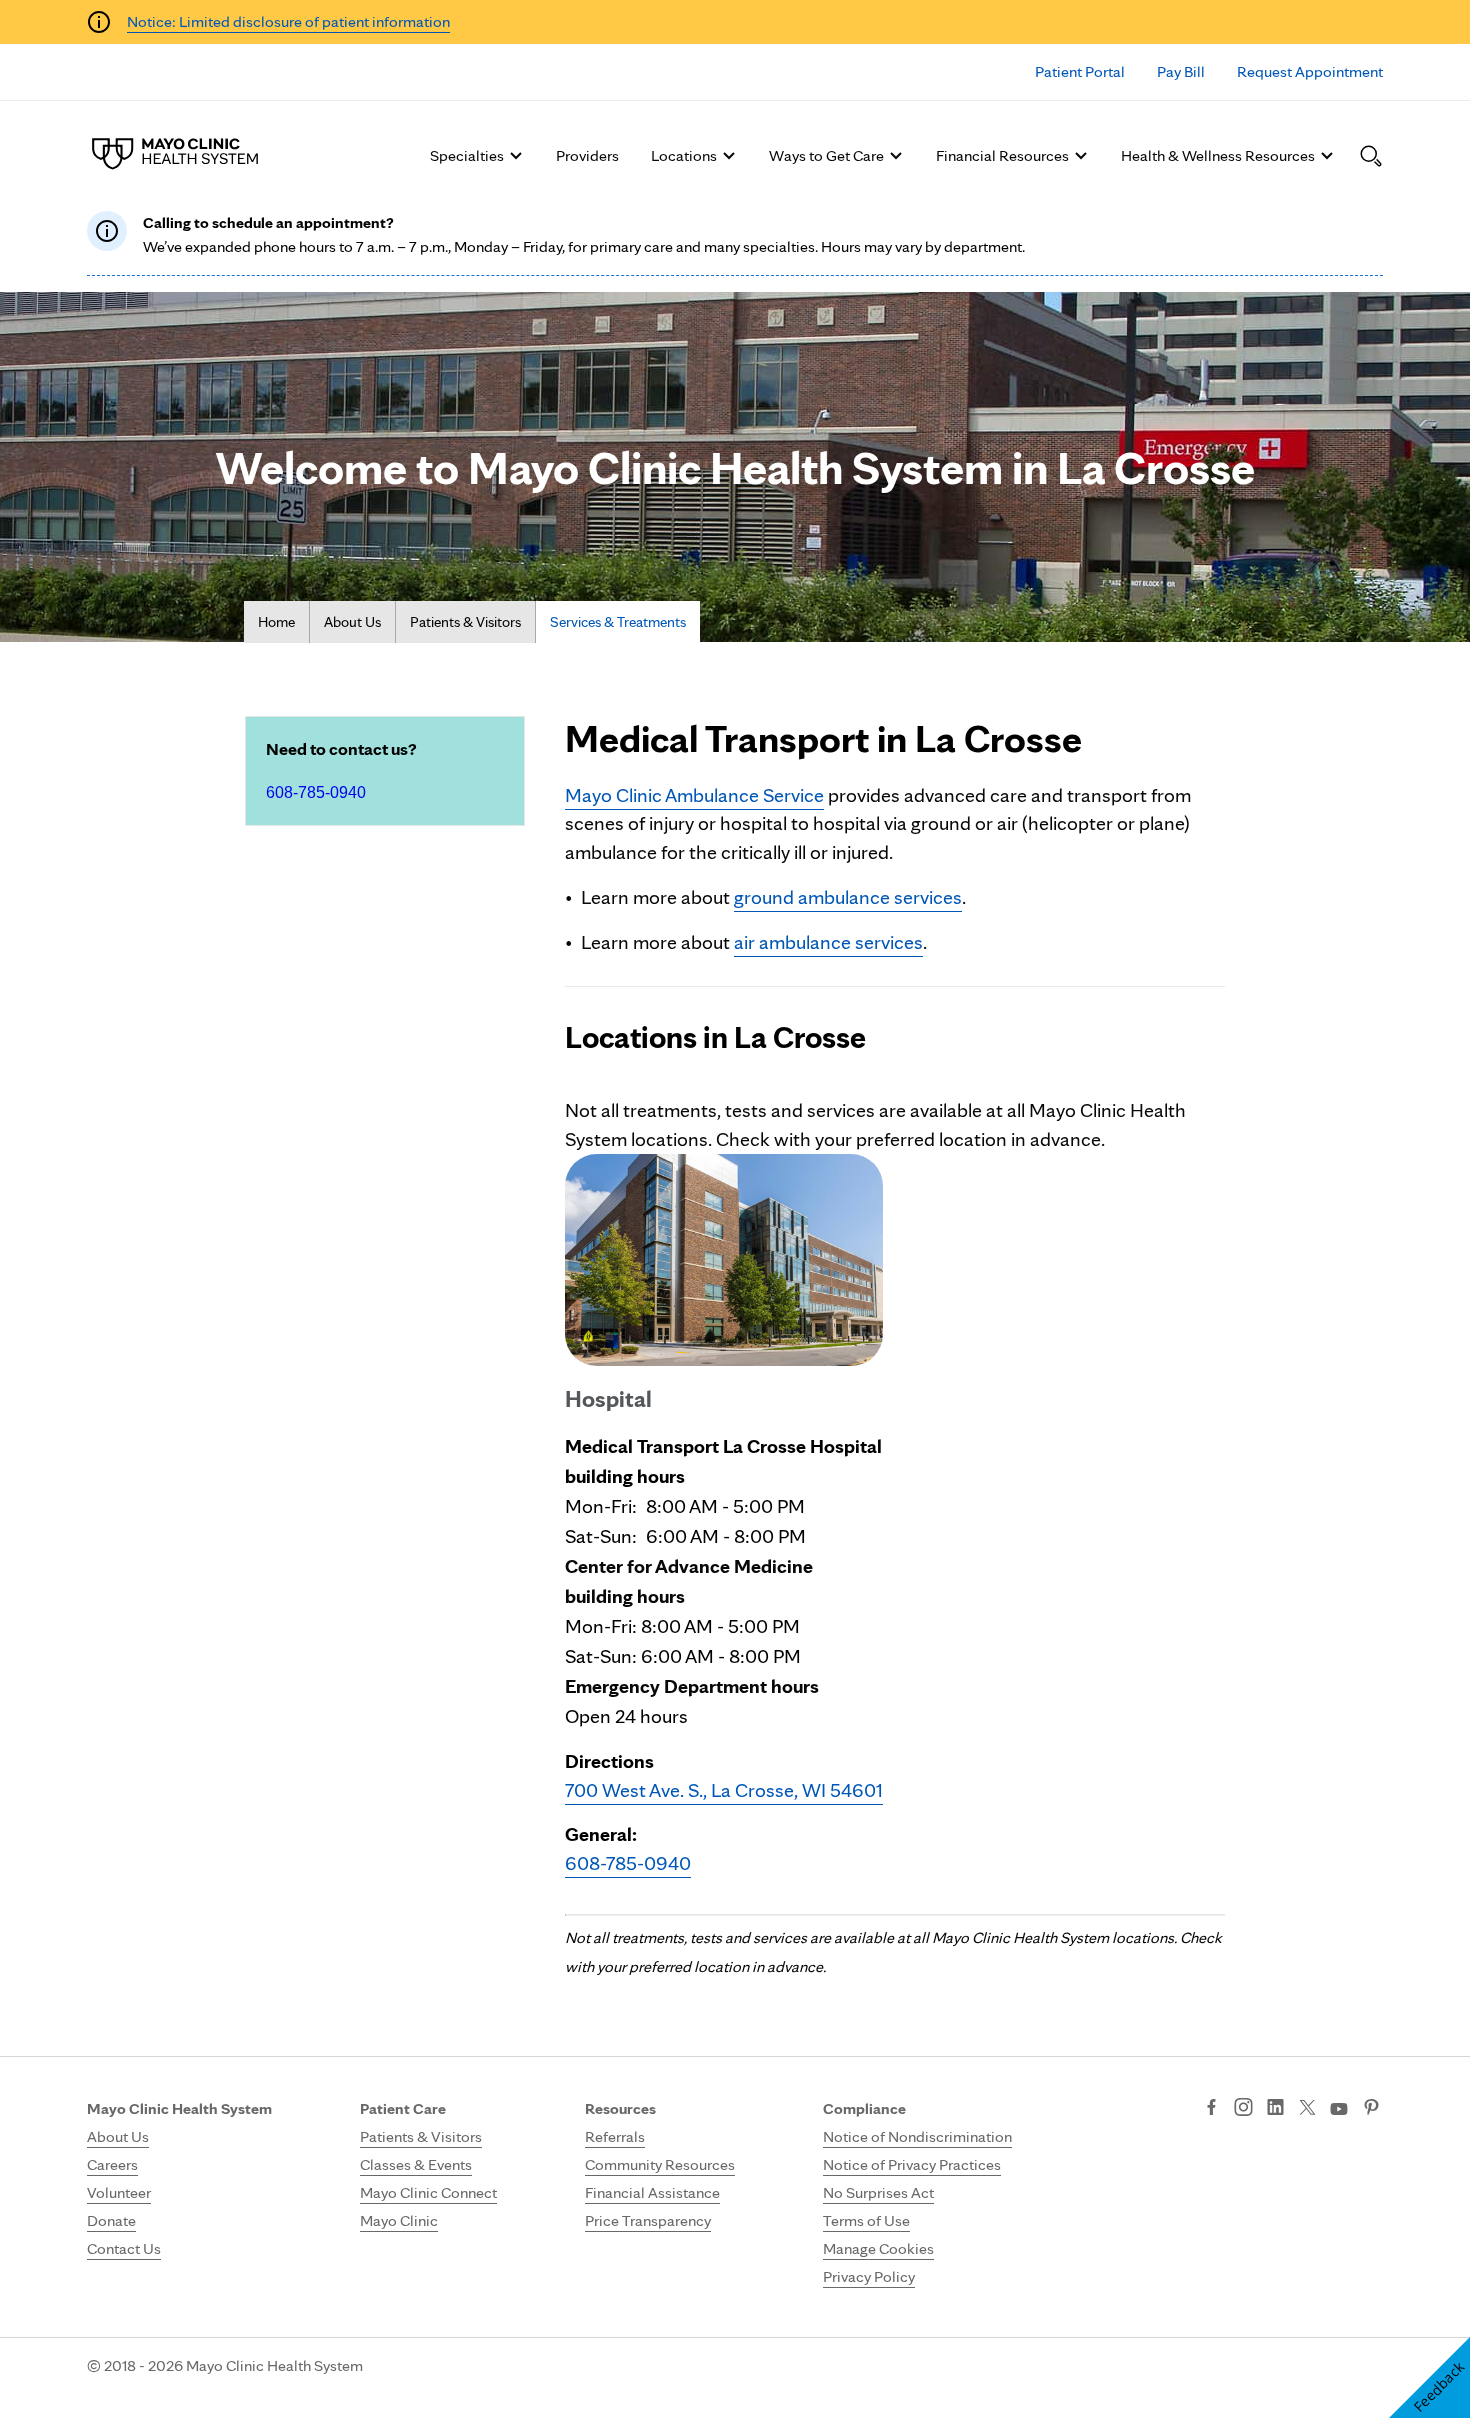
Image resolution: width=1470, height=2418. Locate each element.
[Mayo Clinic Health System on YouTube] (1339, 2109)
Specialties (467, 155)
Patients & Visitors (465, 622)
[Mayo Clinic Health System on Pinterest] (1371, 2109)
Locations (684, 155)
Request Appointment (1310, 71)
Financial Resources (1002, 155)
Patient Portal (1080, 71)
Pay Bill (1181, 71)
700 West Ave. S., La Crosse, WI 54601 (724, 1790)
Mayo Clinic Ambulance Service (694, 795)
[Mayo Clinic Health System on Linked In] (1275, 2109)
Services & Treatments (618, 622)
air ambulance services (828, 942)
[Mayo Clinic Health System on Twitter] (1307, 2109)
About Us (352, 622)
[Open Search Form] (1371, 156)
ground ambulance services (848, 897)
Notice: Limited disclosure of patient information (288, 21)
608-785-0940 (316, 792)
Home (276, 622)
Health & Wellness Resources (1218, 155)
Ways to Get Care (826, 155)
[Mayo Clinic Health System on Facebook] (1211, 2109)
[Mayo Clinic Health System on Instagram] (1243, 2109)
